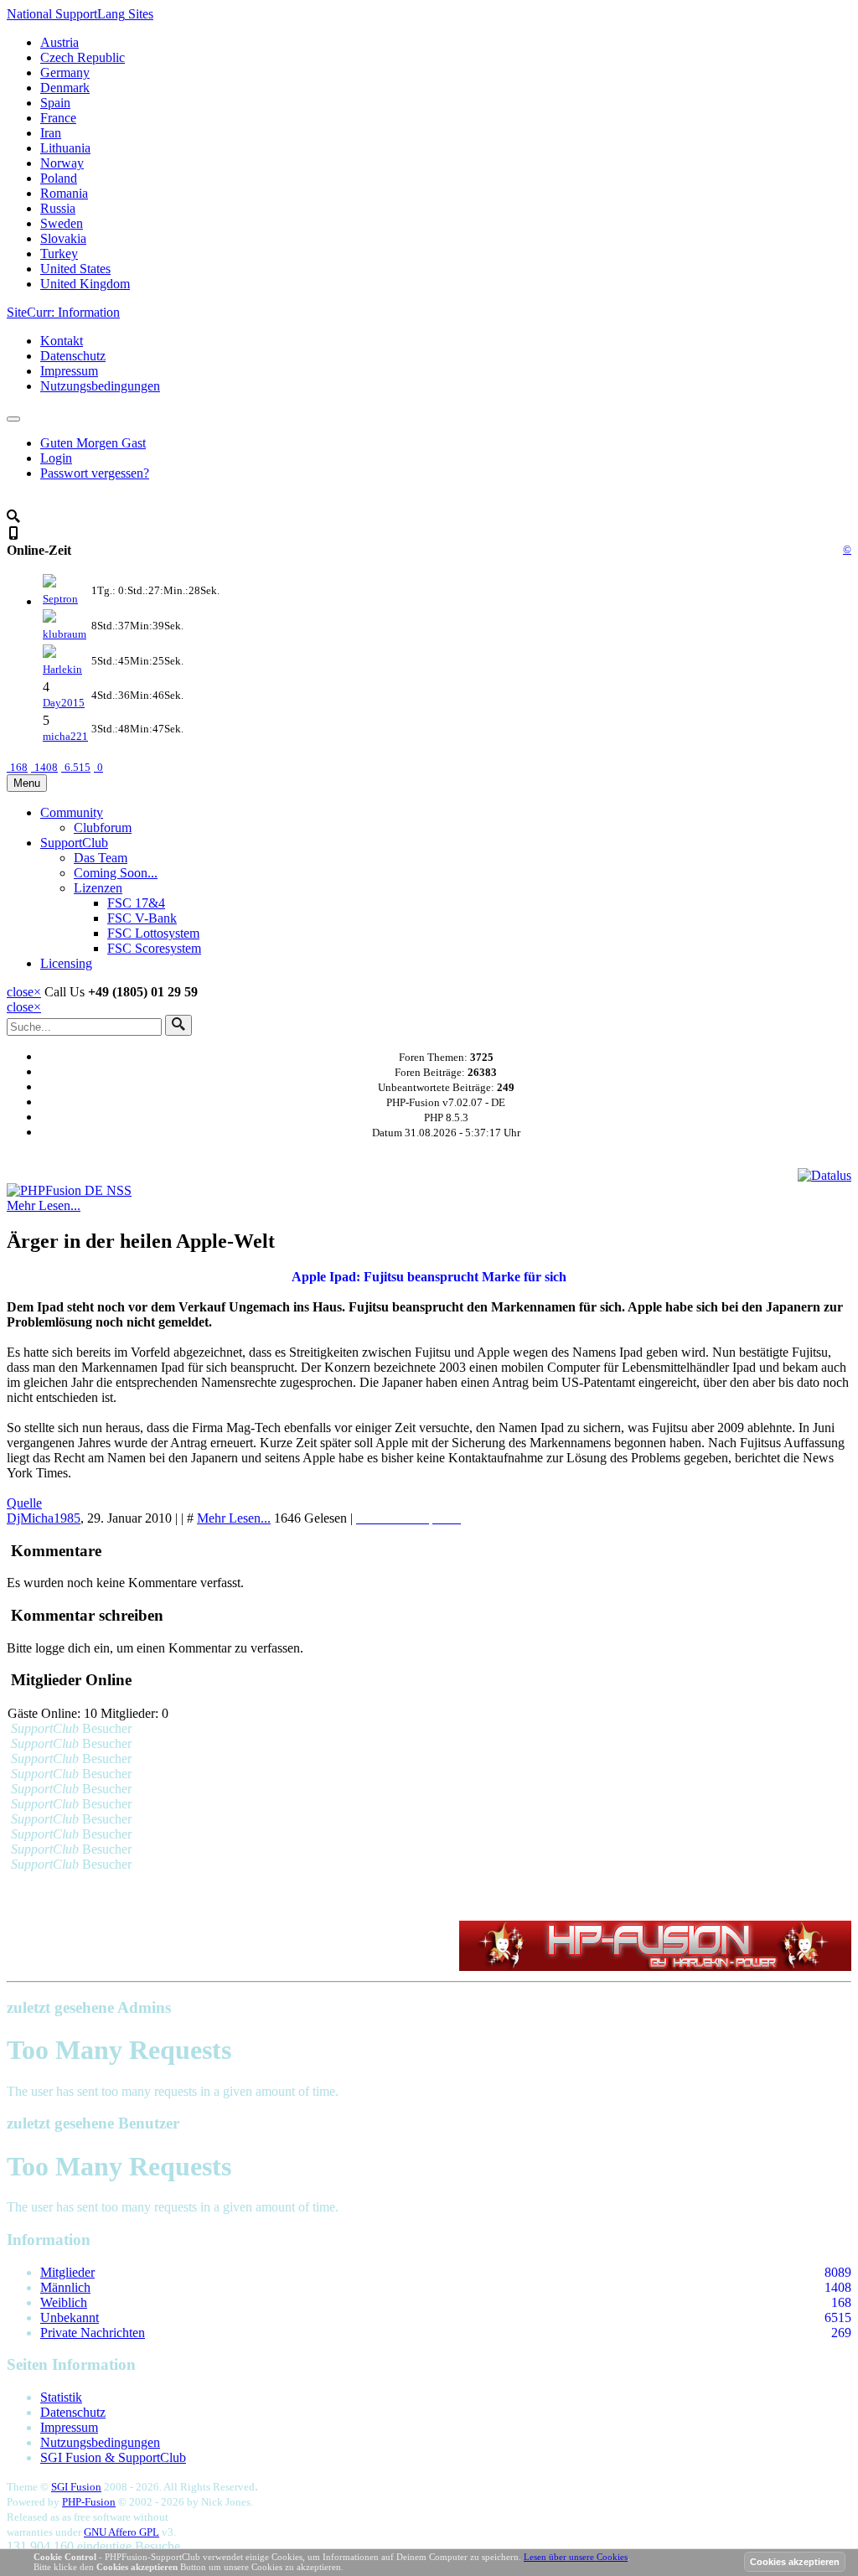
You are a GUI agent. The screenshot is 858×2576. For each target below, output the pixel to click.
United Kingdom (85, 284)
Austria (59, 42)
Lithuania (65, 148)
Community (72, 812)
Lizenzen (98, 888)
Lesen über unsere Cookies (576, 2557)
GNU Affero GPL (121, 2532)
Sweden (62, 223)
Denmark (65, 88)
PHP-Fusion (89, 2502)
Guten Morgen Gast (93, 443)
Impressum (69, 371)
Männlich (65, 2287)
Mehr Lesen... (44, 1205)
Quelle (24, 1503)
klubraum (65, 634)
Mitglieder (67, 2272)
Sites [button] (80, 14)
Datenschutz (73, 356)
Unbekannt (70, 2317)
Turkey (59, 253)
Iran (51, 133)
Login (56, 458)
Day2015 (64, 703)
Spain (55, 103)
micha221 (65, 736)
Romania (64, 193)
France (58, 118)
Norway (62, 163)
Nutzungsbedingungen (100, 386)
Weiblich (64, 2302)
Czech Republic (83, 57)
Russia (58, 208)
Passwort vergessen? (95, 473)
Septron (60, 599)
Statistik (61, 2397)
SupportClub (74, 843)
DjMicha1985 (44, 1518)
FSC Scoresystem (154, 948)
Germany (65, 72)
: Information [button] (63, 312)
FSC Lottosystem (153, 933)
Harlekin (62, 669)
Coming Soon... (116, 873)
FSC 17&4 (136, 903)
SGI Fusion (76, 2487)
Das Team (101, 858)
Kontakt (62, 341)
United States (75, 269)
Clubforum (103, 828)
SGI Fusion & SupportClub (113, 2457)
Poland (59, 178)
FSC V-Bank (142, 918)
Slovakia (63, 238)
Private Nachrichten (93, 2333)
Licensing (66, 963)
